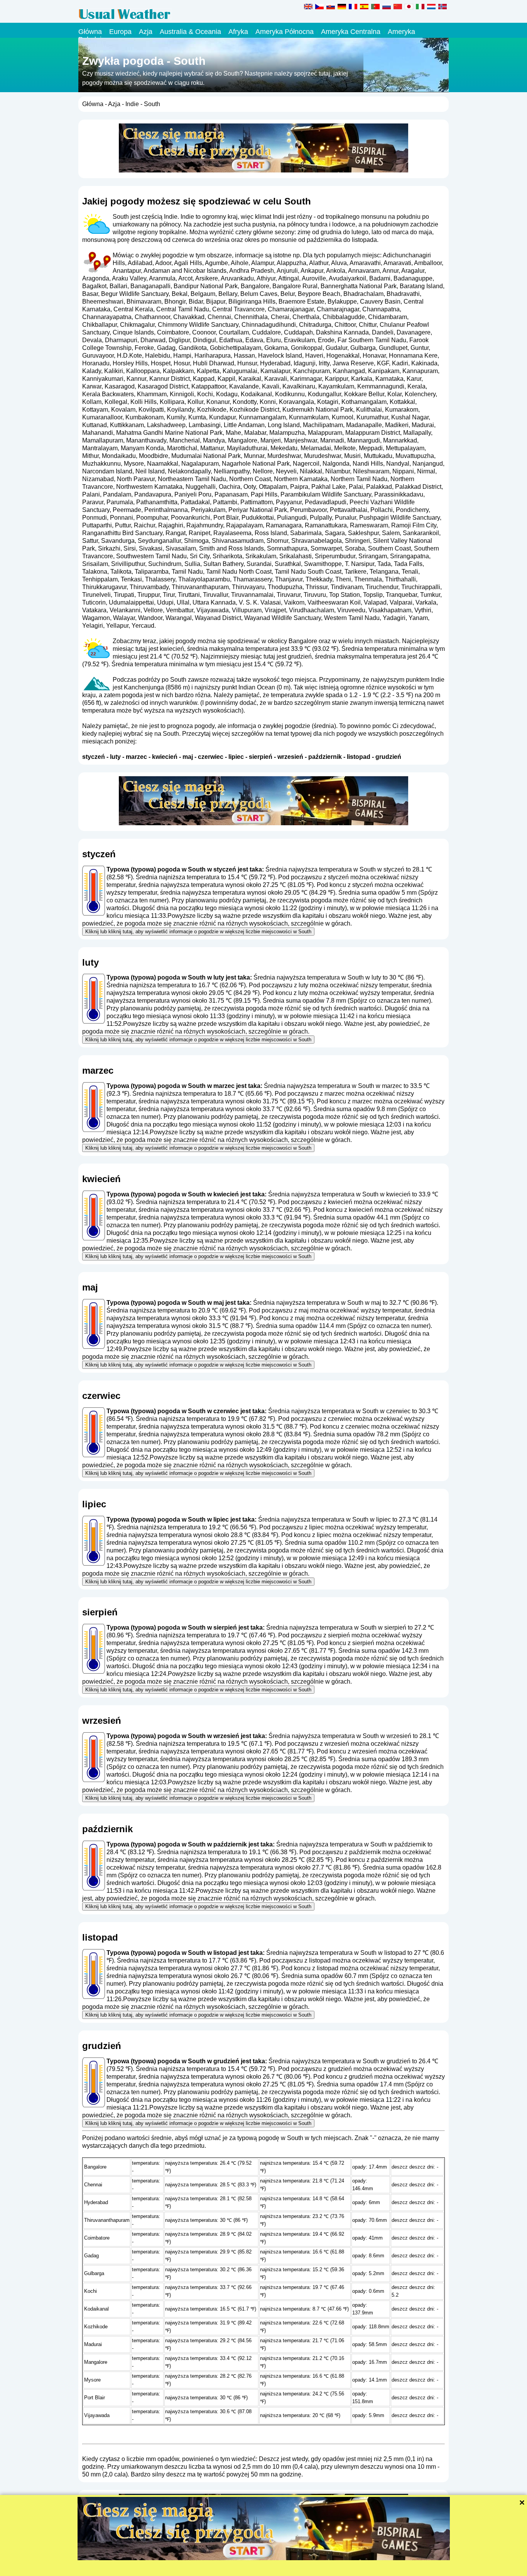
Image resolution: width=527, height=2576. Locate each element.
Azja (146, 32)
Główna (90, 32)
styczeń (94, 757)
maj (188, 757)
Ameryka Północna (285, 32)
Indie (132, 104)
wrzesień (290, 757)
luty (115, 757)
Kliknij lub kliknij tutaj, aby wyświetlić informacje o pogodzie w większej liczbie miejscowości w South (198, 932)
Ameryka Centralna (351, 32)
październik (325, 757)
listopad (359, 757)
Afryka (238, 32)
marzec (136, 757)
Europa (120, 32)
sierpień (261, 757)
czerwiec (211, 757)
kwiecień (165, 757)
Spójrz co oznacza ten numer (389, 1001)
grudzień (388, 757)
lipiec (236, 757)
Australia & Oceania (190, 32)
